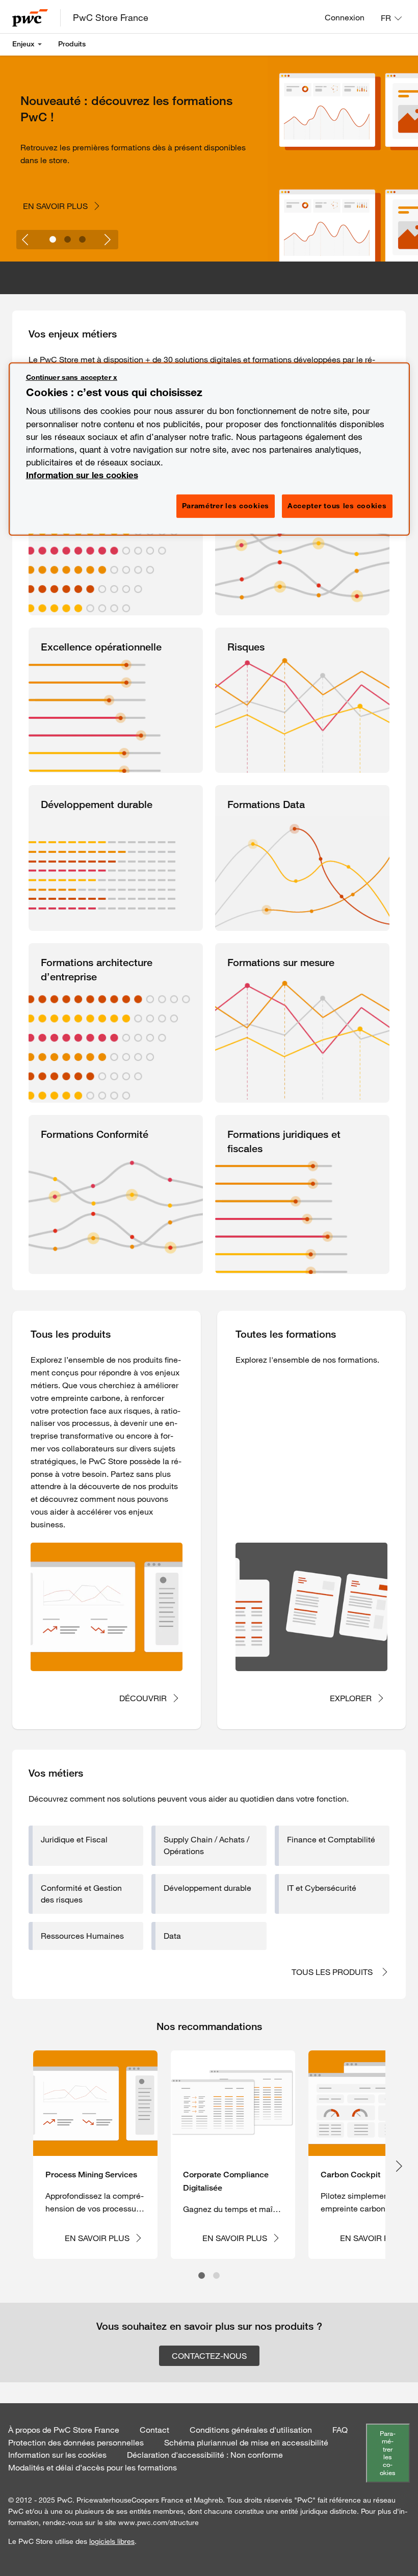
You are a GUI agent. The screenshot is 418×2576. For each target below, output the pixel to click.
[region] (209, 449)
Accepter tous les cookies (337, 506)
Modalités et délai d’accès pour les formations (93, 2467)
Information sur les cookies (82, 475)
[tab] (53, 239)
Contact (154, 2430)
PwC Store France (111, 17)
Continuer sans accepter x (72, 377)
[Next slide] (109, 240)
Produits (72, 44)
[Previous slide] (26, 240)
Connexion (345, 17)
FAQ (340, 2430)
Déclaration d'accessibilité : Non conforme (205, 2455)
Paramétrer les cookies (388, 2453)
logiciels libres (112, 2541)
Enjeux (23, 44)
